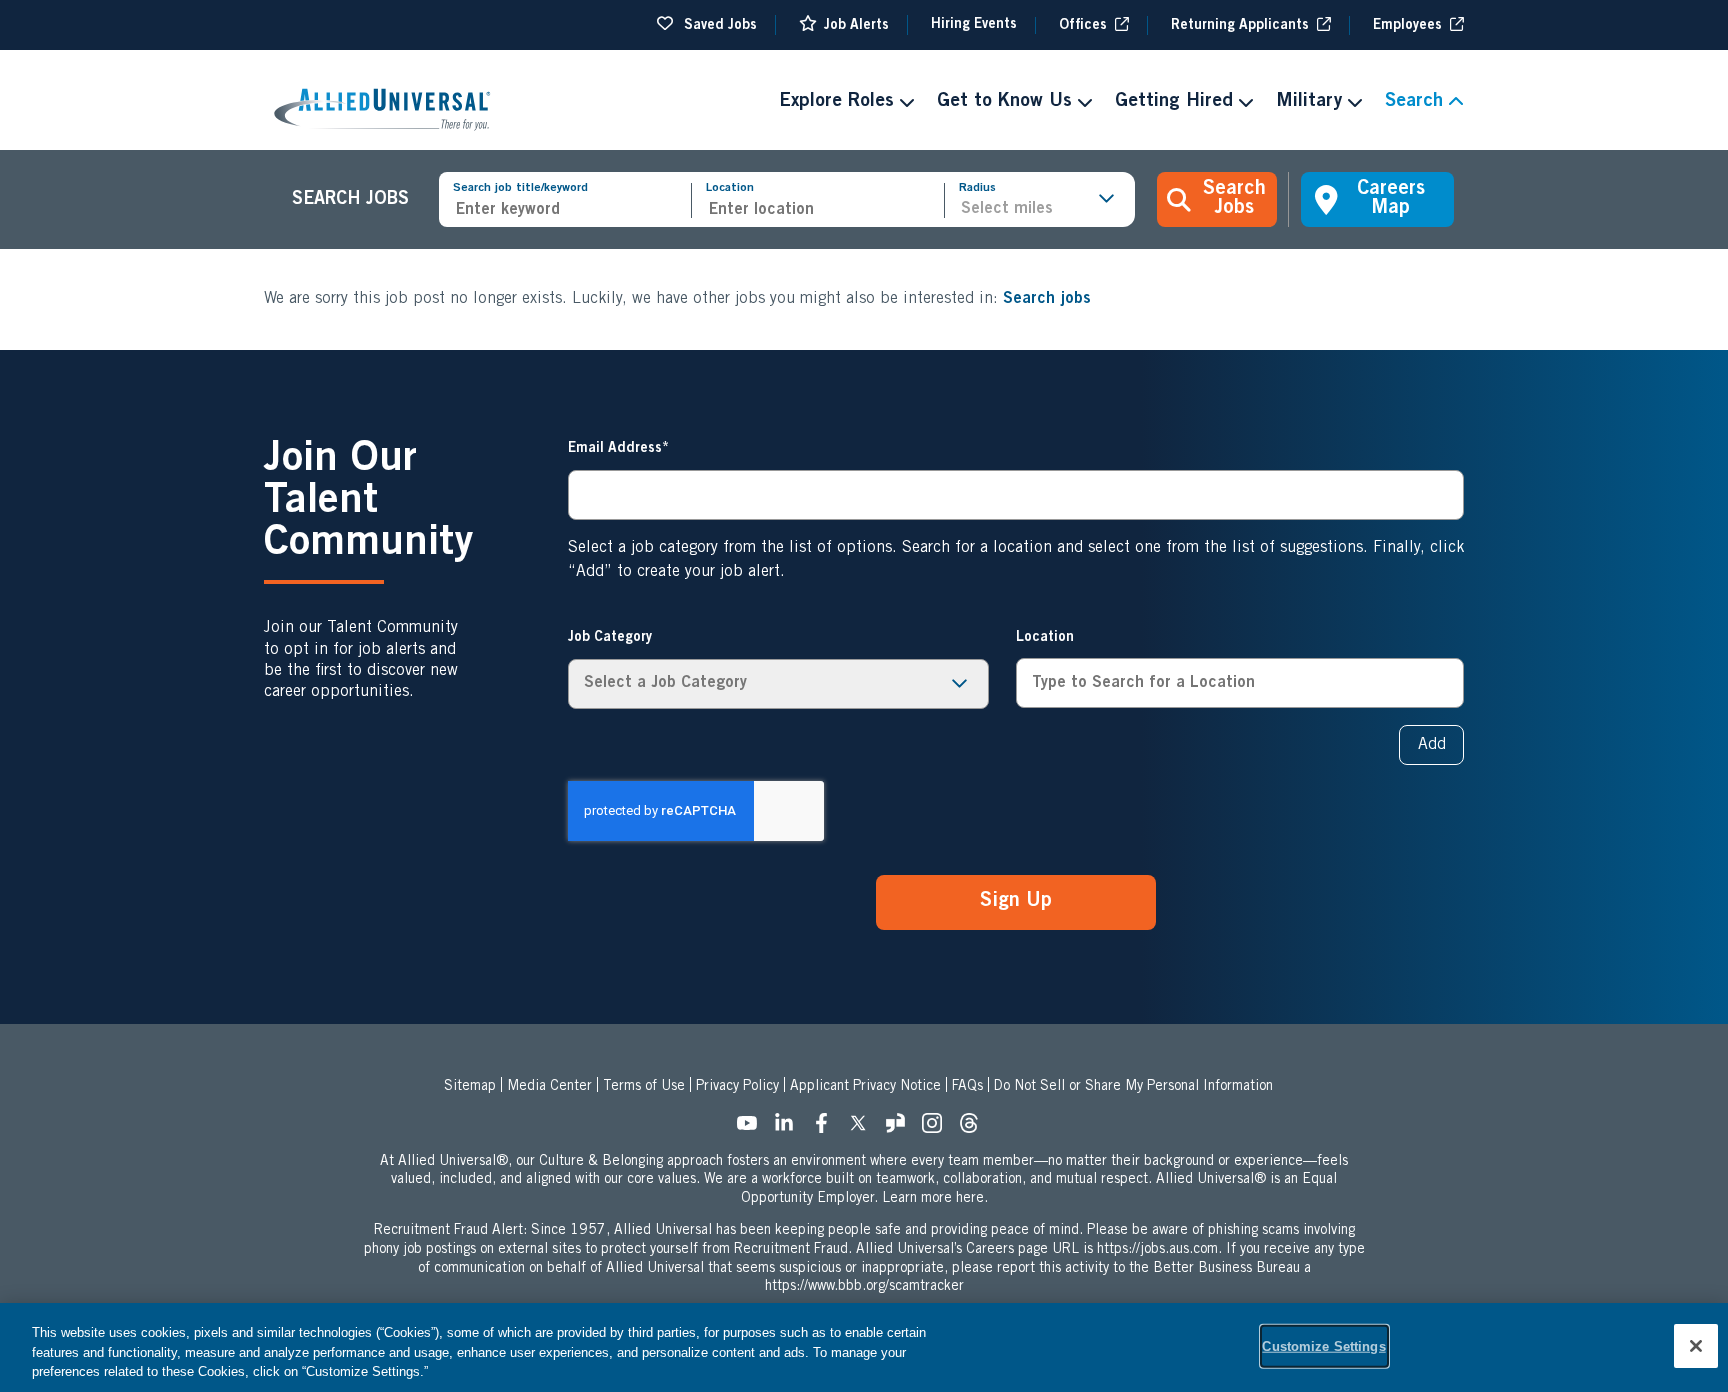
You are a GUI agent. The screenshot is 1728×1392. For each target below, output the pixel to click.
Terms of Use (644, 1087)
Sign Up (1016, 902)
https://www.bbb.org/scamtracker (864, 1287)
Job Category (610, 638)
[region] (864, 1347)
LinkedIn (790, 1129)
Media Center (549, 1087)
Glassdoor (901, 1129)
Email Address (615, 449)
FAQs (967, 1087)
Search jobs (1047, 299)
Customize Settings (1323, 1345)
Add (1432, 745)
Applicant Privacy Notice (865, 1087)
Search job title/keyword (520, 188)
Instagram (938, 1129)
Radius (977, 188)
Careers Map (1391, 199)
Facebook (827, 1129)
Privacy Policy (737, 1087)
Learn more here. (935, 1199)
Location (730, 188)
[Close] (1696, 1346)
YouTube (753, 1129)
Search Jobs (1234, 199)
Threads (975, 1129)
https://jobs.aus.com (1157, 1250)
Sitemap (470, 1087)
